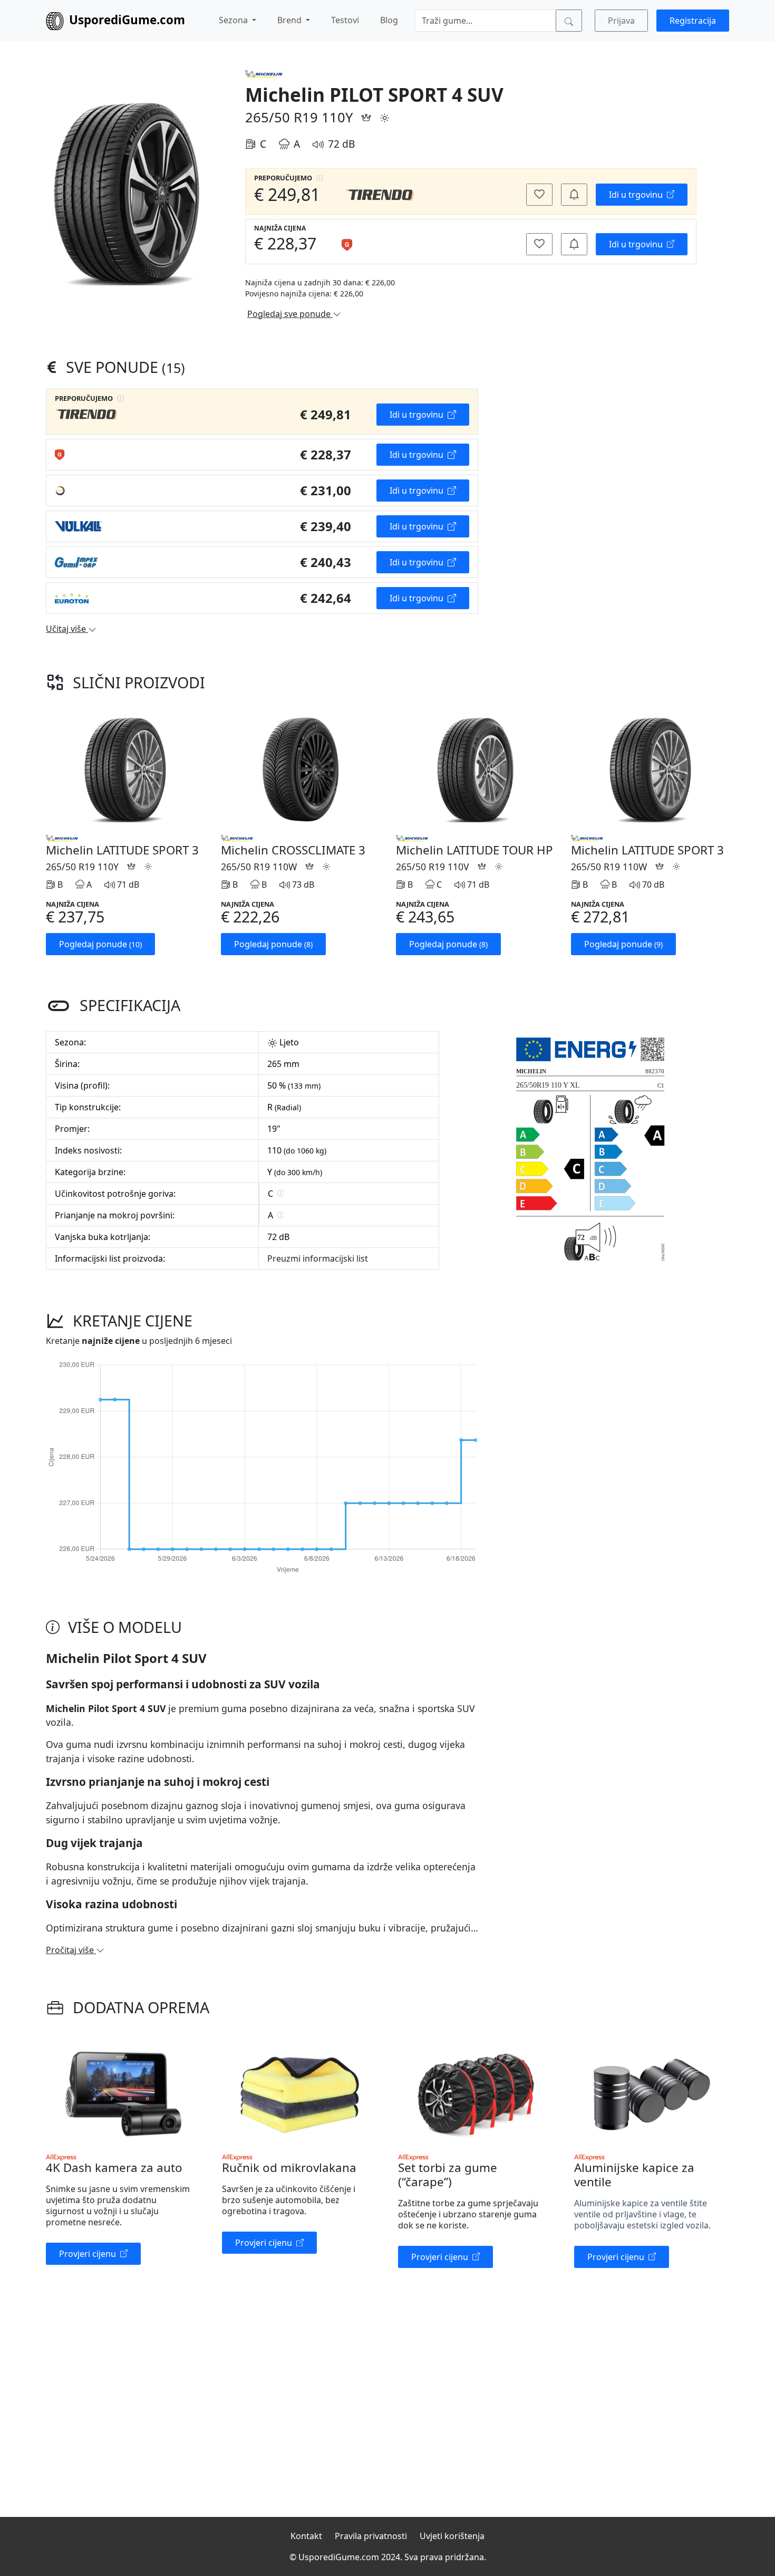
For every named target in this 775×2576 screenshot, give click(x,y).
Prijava (621, 21)
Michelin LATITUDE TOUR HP (474, 850)
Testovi (345, 20)
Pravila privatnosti (371, 2536)
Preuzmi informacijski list (318, 1258)
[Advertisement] (590, 462)
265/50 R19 (282, 117)
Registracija (693, 21)
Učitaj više (67, 629)
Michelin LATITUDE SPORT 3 (122, 850)
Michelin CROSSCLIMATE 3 (293, 850)
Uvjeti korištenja (452, 2536)
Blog (389, 20)
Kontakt (306, 2536)
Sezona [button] (234, 20)
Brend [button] (290, 20)
